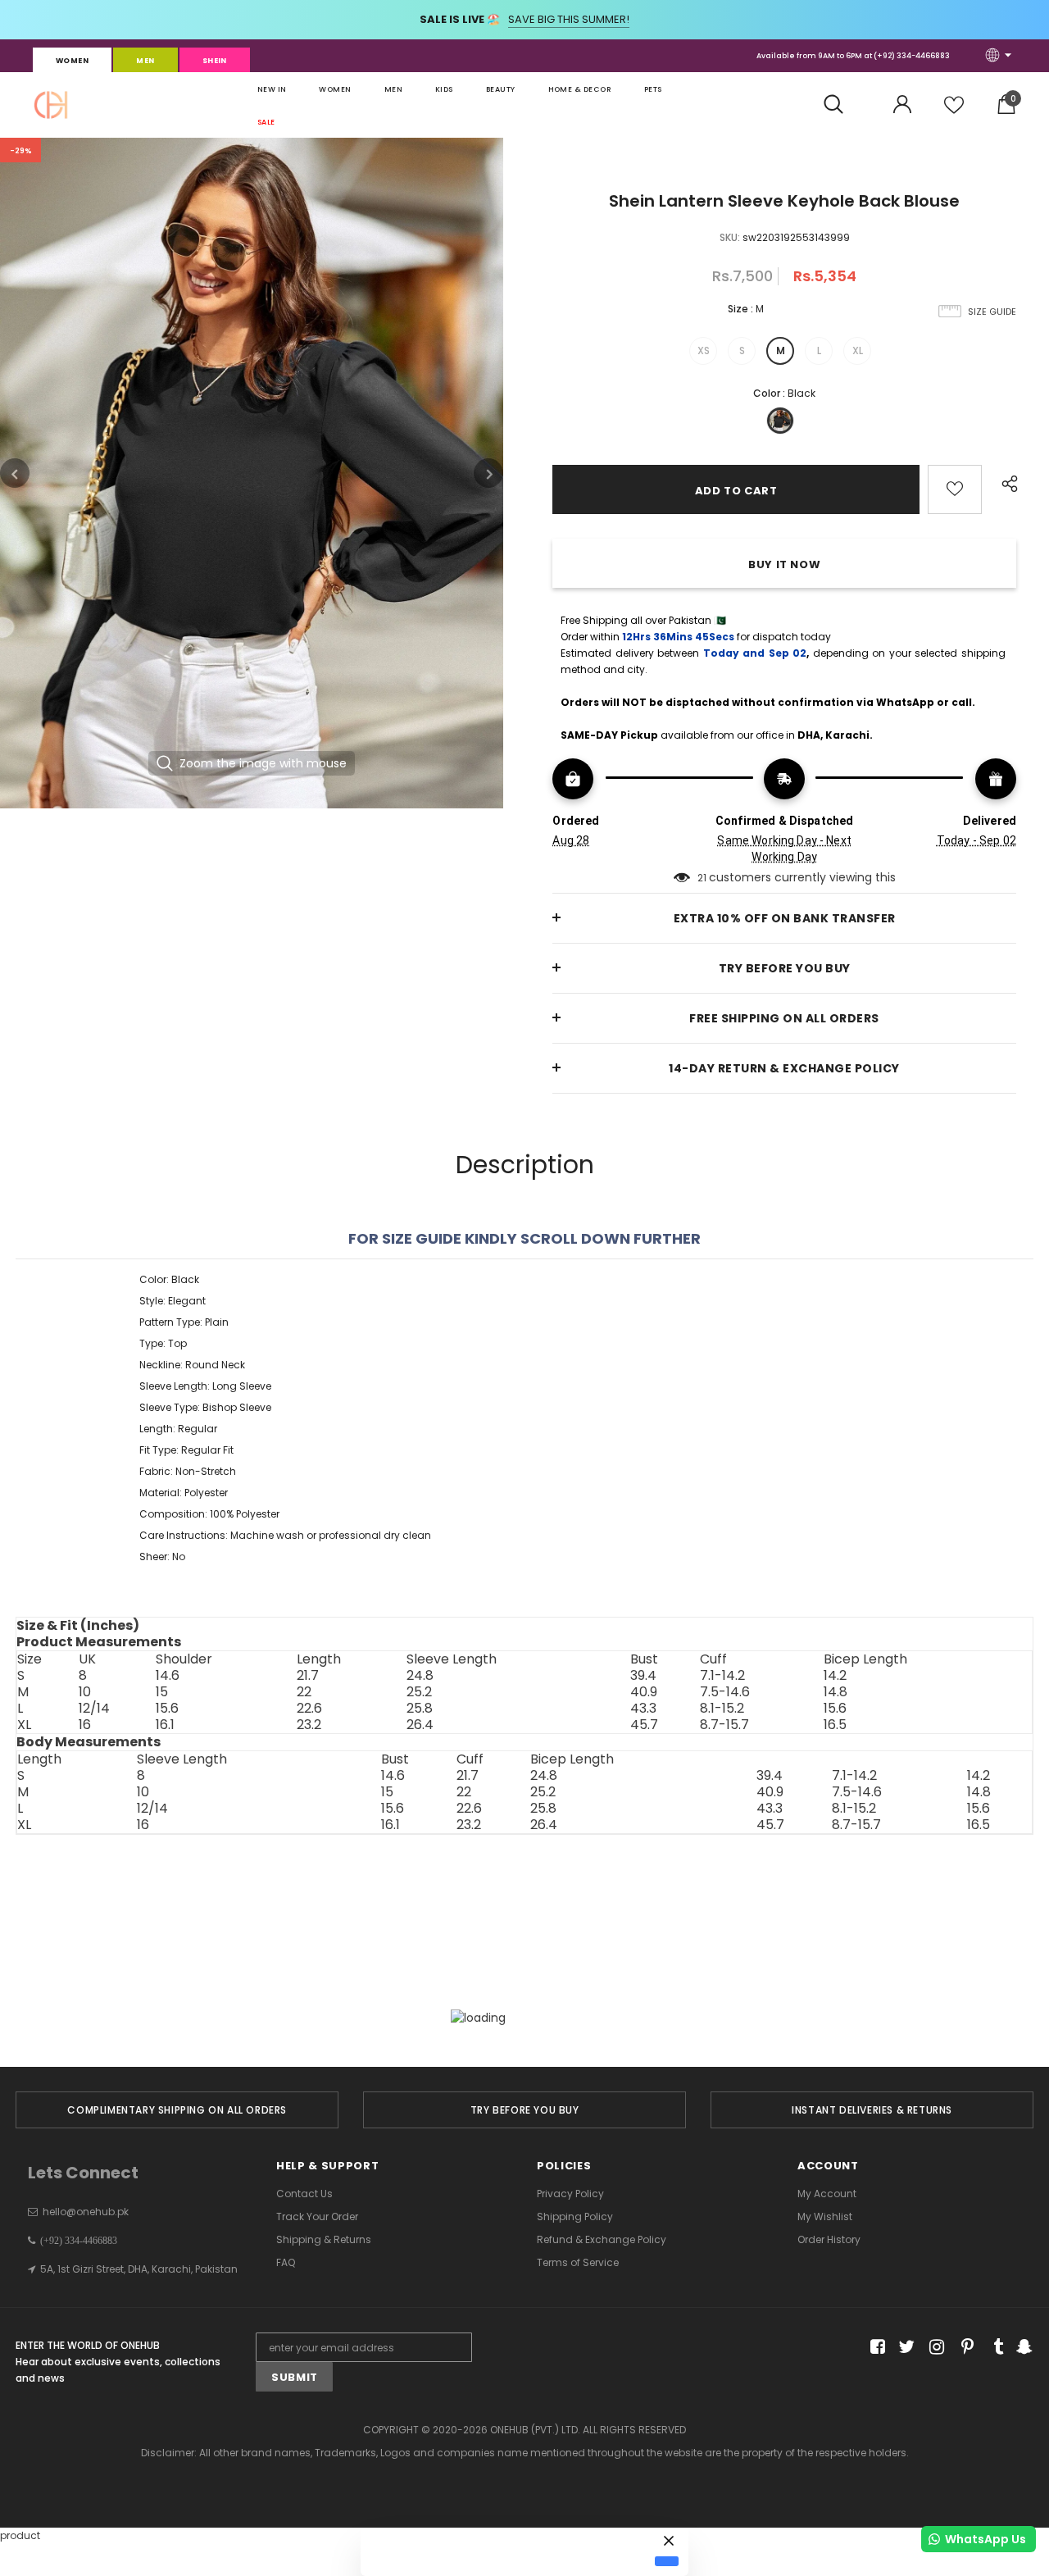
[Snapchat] (1022, 2348)
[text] (524, 1418)
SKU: (730, 237)
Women (72, 61)
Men (145, 61)
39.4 (643, 1676)
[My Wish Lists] (954, 111)
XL (858, 350)
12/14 (94, 1709)
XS (704, 350)
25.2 (419, 1692)
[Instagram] (934, 2348)
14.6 (168, 1676)
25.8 (420, 1709)
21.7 (308, 1676)
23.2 (309, 1725)
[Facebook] (875, 2348)
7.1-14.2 (722, 1676)
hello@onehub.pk (86, 2212)
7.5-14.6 (725, 1692)
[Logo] (51, 105)
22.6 (309, 1709)
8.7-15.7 (724, 1725)
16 (85, 1725)
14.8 (836, 1692)
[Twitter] (904, 2348)
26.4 (420, 1725)
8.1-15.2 (722, 1709)
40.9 (644, 1692)
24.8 (420, 1676)
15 (162, 1692)
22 (304, 1692)
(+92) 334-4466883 (912, 56)
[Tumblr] (993, 2348)
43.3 (643, 1709)
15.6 (167, 1709)
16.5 (835, 1725)
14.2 (835, 1676)
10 (85, 1692)
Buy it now (785, 564)
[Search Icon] (842, 105)
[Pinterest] (963, 2348)
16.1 (165, 1725)
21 (702, 878)
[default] (667, 2561)
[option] (252, 473)
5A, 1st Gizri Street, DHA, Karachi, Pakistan (139, 2269)
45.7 (644, 1725)
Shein (215, 61)
